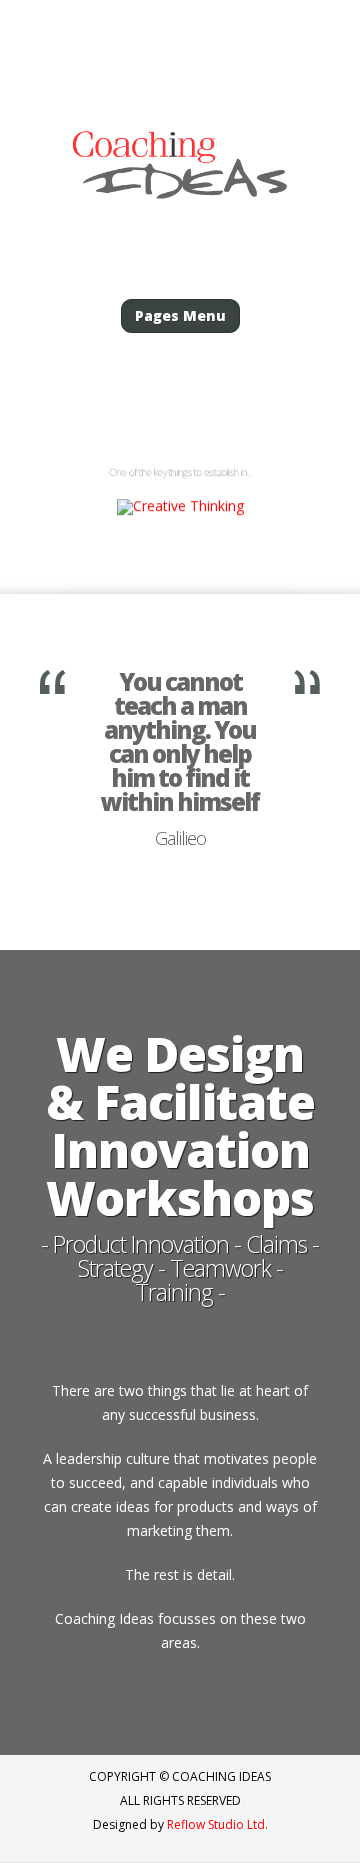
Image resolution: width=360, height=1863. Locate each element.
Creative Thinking (180, 426)
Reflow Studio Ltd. (217, 1824)
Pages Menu (180, 315)
